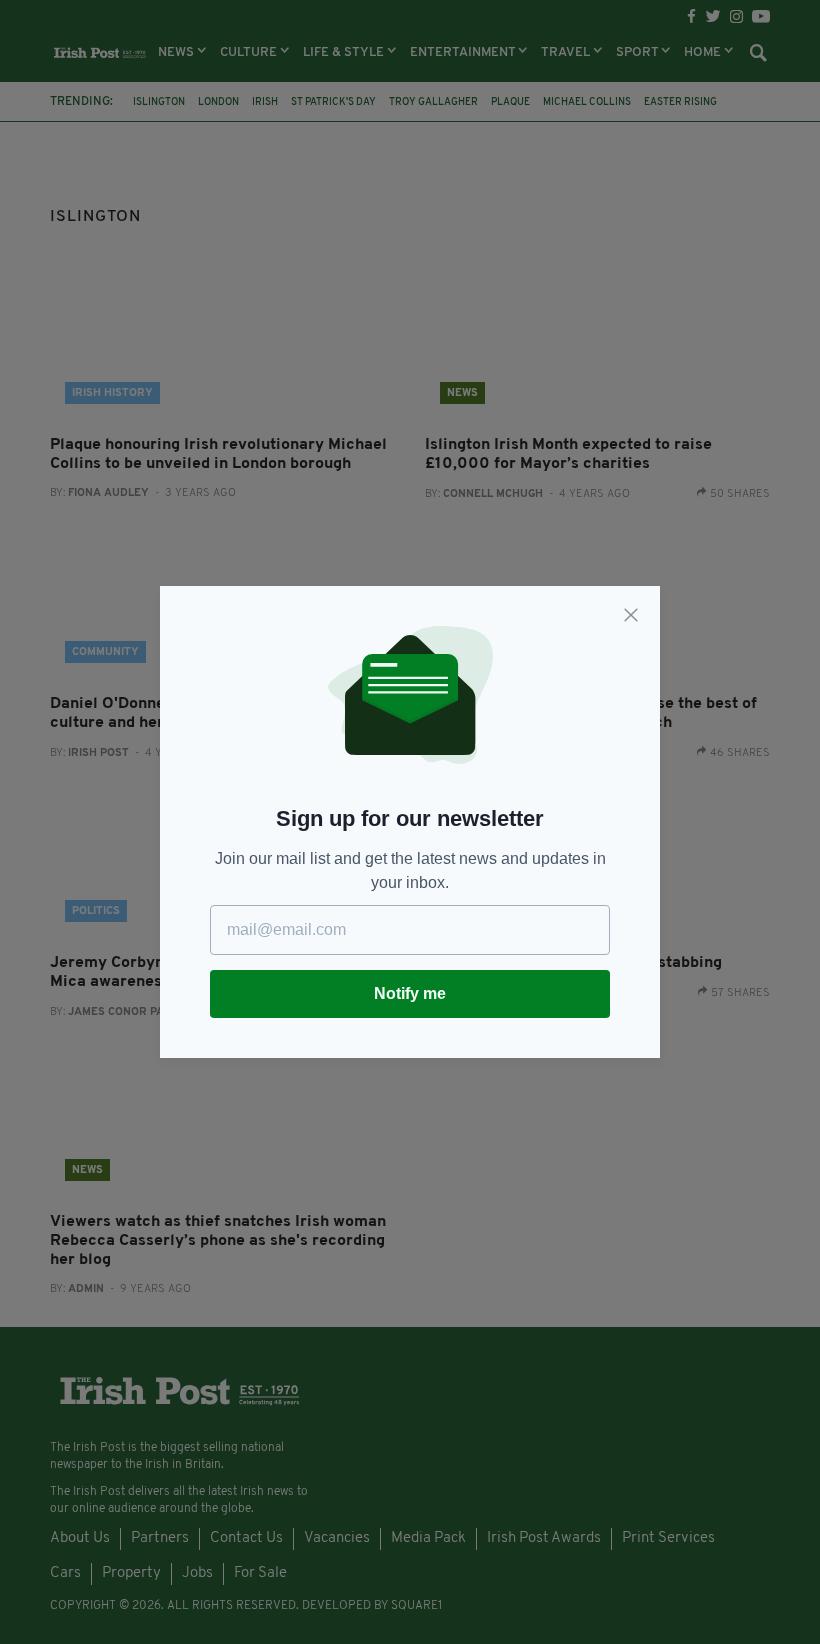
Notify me (410, 993)
